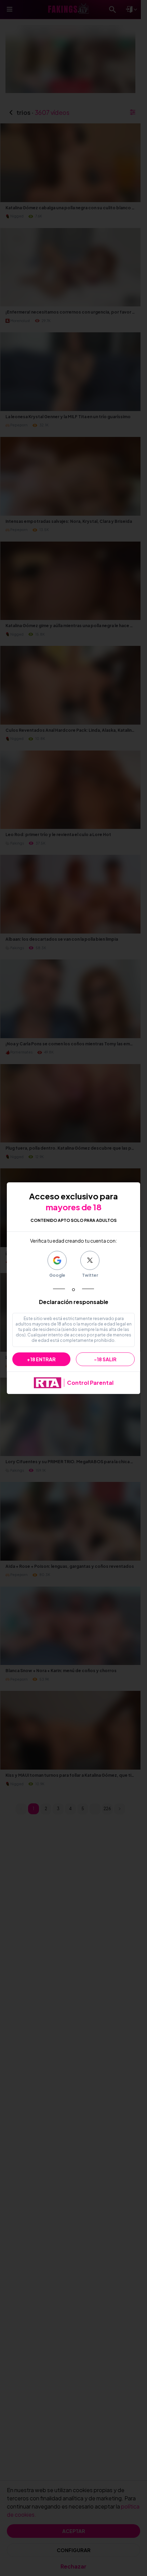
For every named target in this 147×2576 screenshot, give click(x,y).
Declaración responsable (74, 1302)
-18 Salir (105, 1359)
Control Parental (90, 1383)
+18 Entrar (41, 1359)
